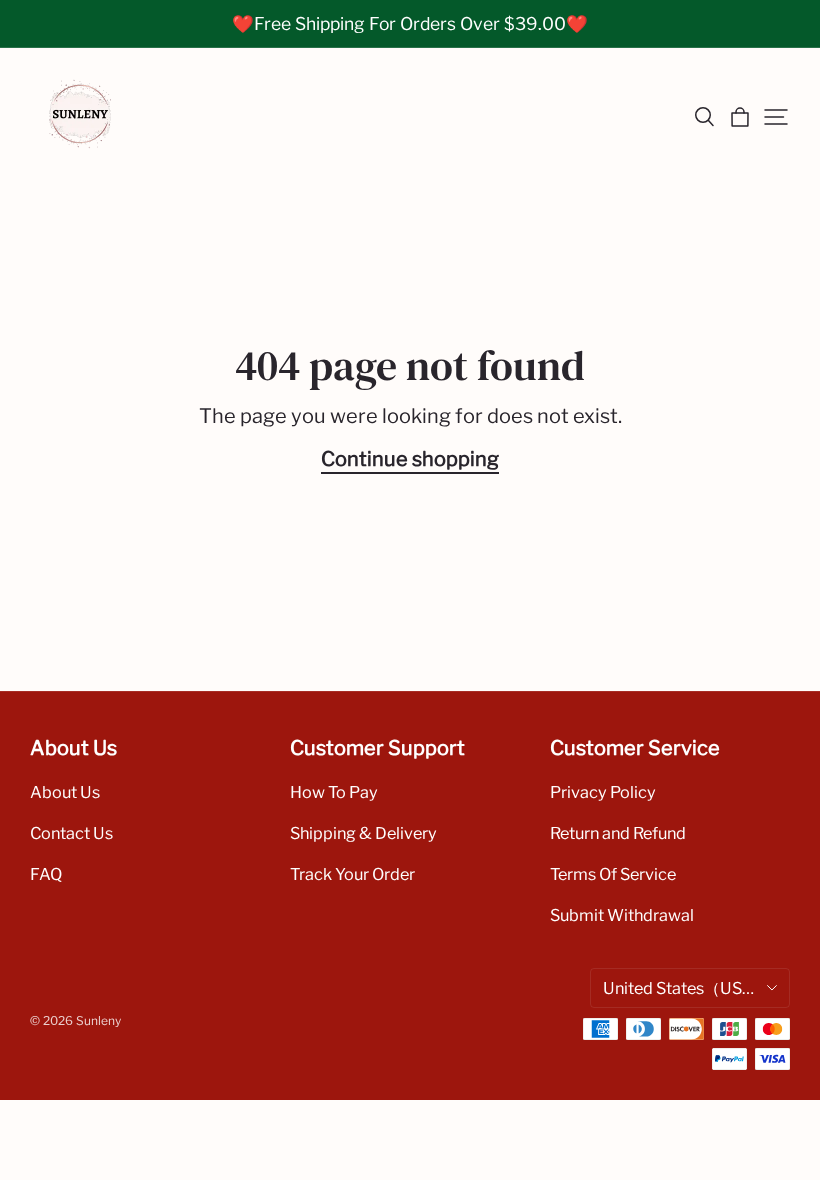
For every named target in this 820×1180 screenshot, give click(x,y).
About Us (65, 792)
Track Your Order (352, 874)
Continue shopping (410, 459)
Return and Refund (618, 833)
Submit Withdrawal (622, 915)
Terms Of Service (613, 874)
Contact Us (71, 833)
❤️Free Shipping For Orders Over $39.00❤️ (410, 23)
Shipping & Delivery (363, 833)
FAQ (46, 874)
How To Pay (334, 792)
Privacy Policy (603, 792)
